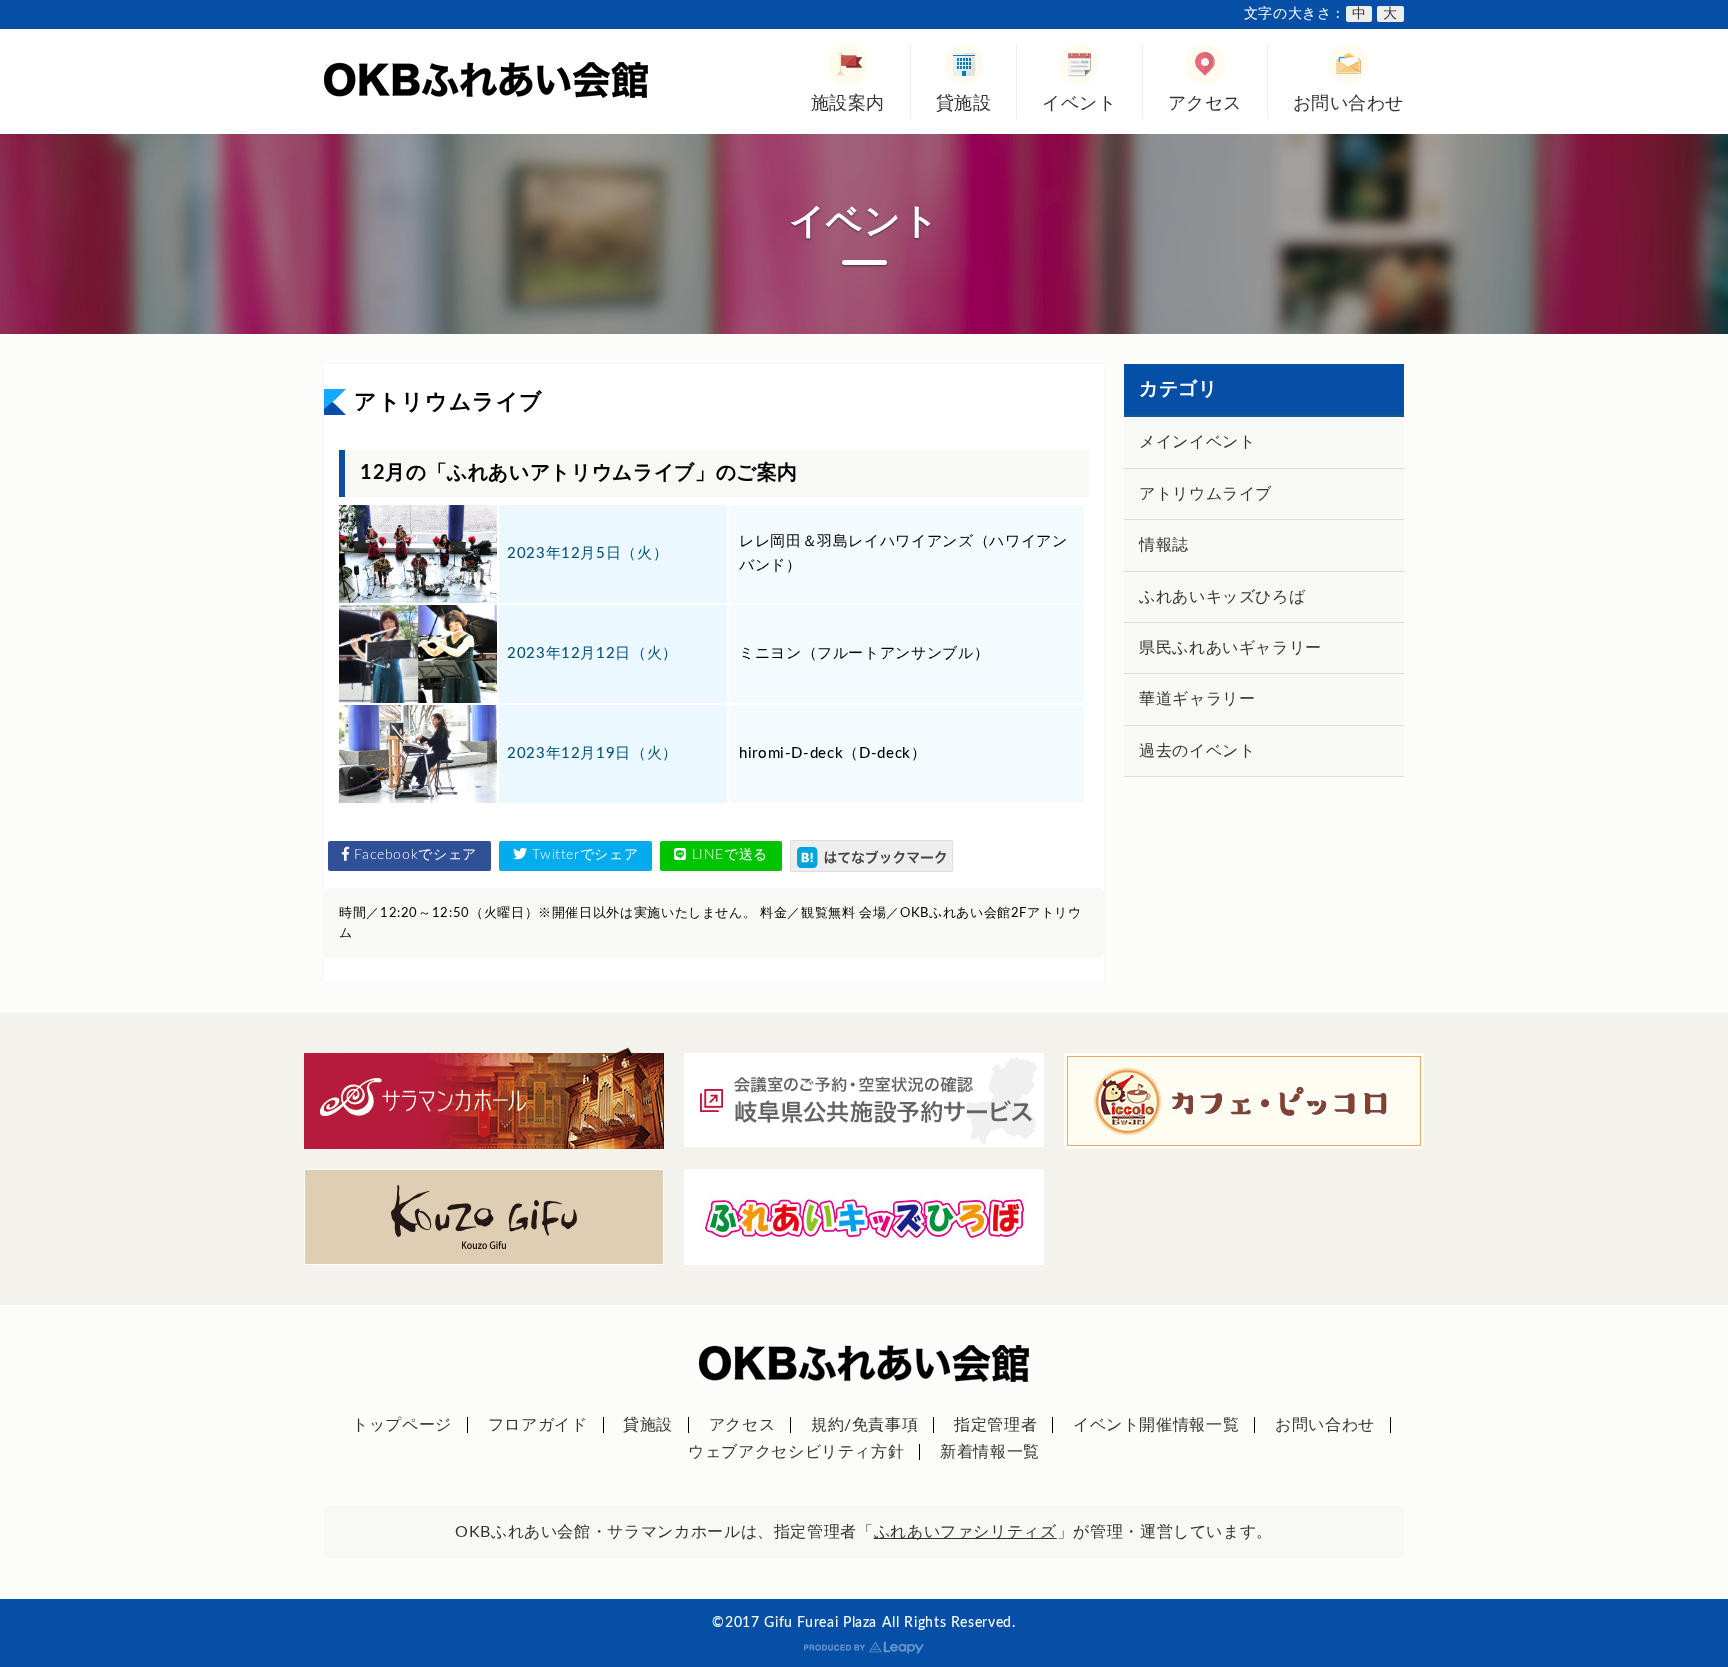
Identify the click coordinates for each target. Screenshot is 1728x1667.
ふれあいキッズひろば (1222, 597)
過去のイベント (1197, 751)
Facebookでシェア (413, 855)
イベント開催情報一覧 (1156, 1425)
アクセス (1205, 103)
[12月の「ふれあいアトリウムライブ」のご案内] (871, 855)
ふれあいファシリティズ (965, 1532)
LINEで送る (727, 855)
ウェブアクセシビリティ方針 (796, 1452)
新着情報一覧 (990, 1452)
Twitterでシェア (583, 855)
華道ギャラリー (1197, 699)
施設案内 (848, 103)
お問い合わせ (1348, 103)
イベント (1079, 103)
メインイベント (1197, 442)
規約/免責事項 (864, 1425)
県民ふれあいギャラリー (1230, 648)
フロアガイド (538, 1425)
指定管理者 (995, 1425)
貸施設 (964, 103)
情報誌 (1164, 545)
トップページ (402, 1425)
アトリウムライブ (1205, 494)
